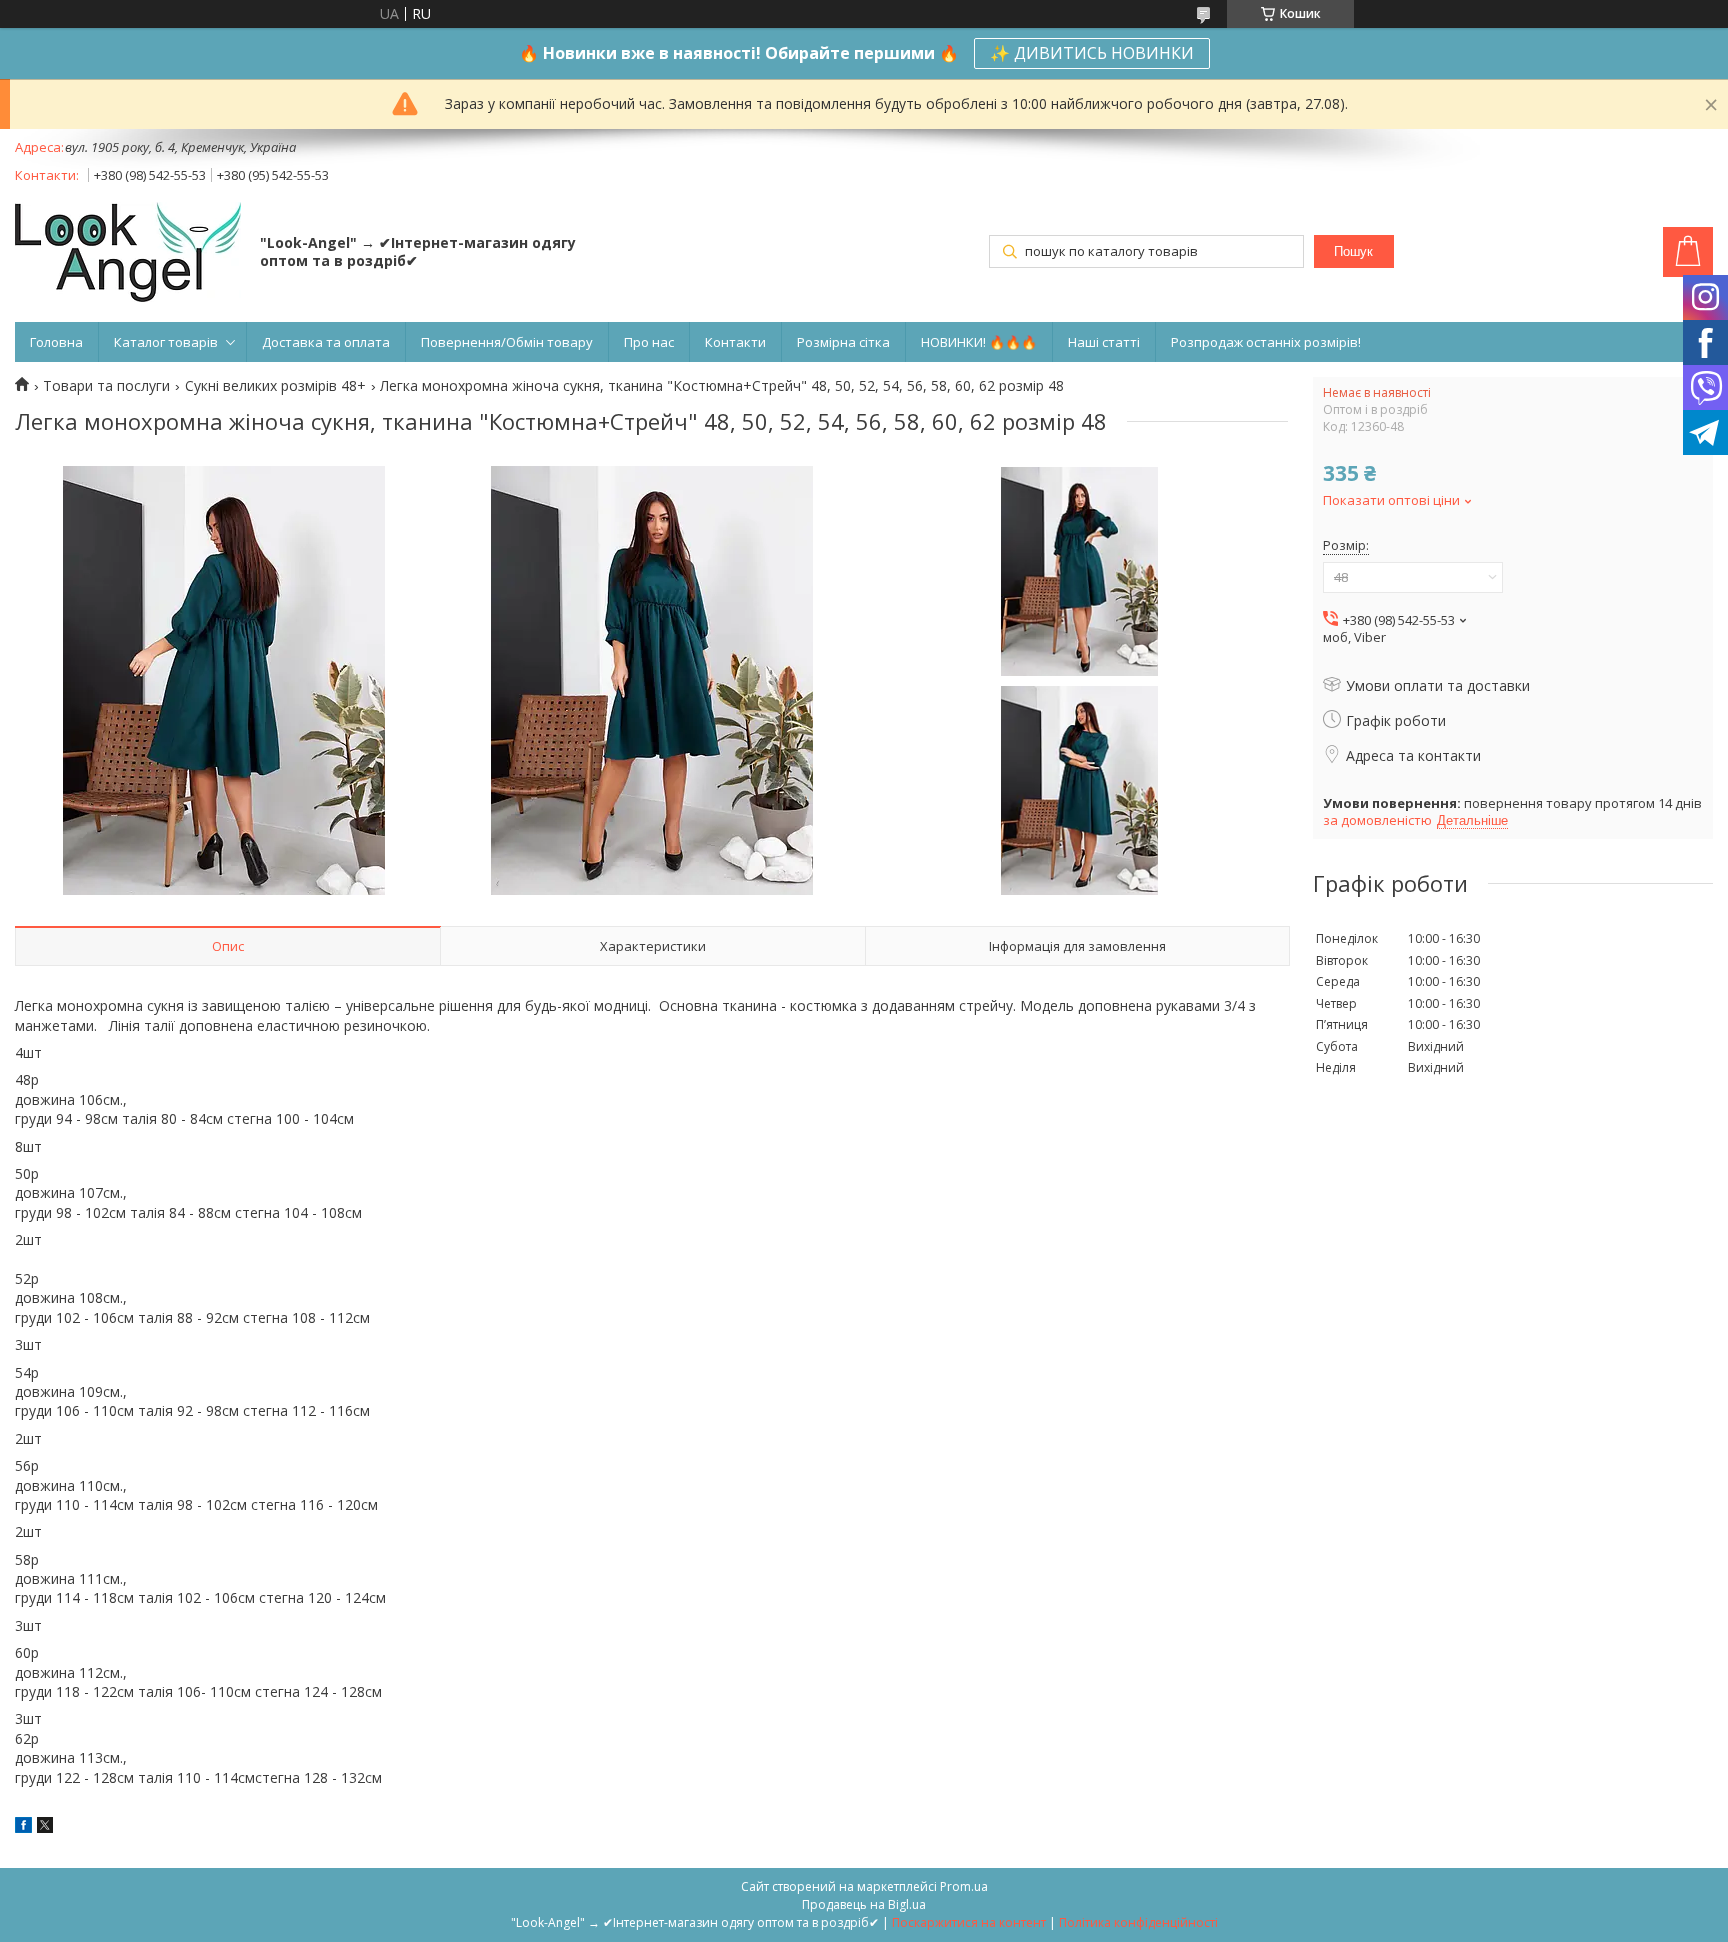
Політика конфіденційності (1138, 1922)
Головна (56, 342)
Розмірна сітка (843, 342)
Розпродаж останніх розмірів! (1266, 342)
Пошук (1353, 251)
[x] (45, 1827)
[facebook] (23, 1827)
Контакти (735, 342)
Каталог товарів (166, 342)
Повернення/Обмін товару (507, 342)
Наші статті (1104, 342)
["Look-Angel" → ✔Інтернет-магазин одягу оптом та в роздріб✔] (128, 254)
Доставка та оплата (326, 342)
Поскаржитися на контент (969, 1922)
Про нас (649, 342)
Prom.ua (964, 1886)
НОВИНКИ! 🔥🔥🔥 (979, 342)
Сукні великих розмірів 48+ (275, 386)
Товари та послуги (106, 386)
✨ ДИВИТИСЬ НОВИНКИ (1092, 53)
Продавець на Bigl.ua (864, 1904)
